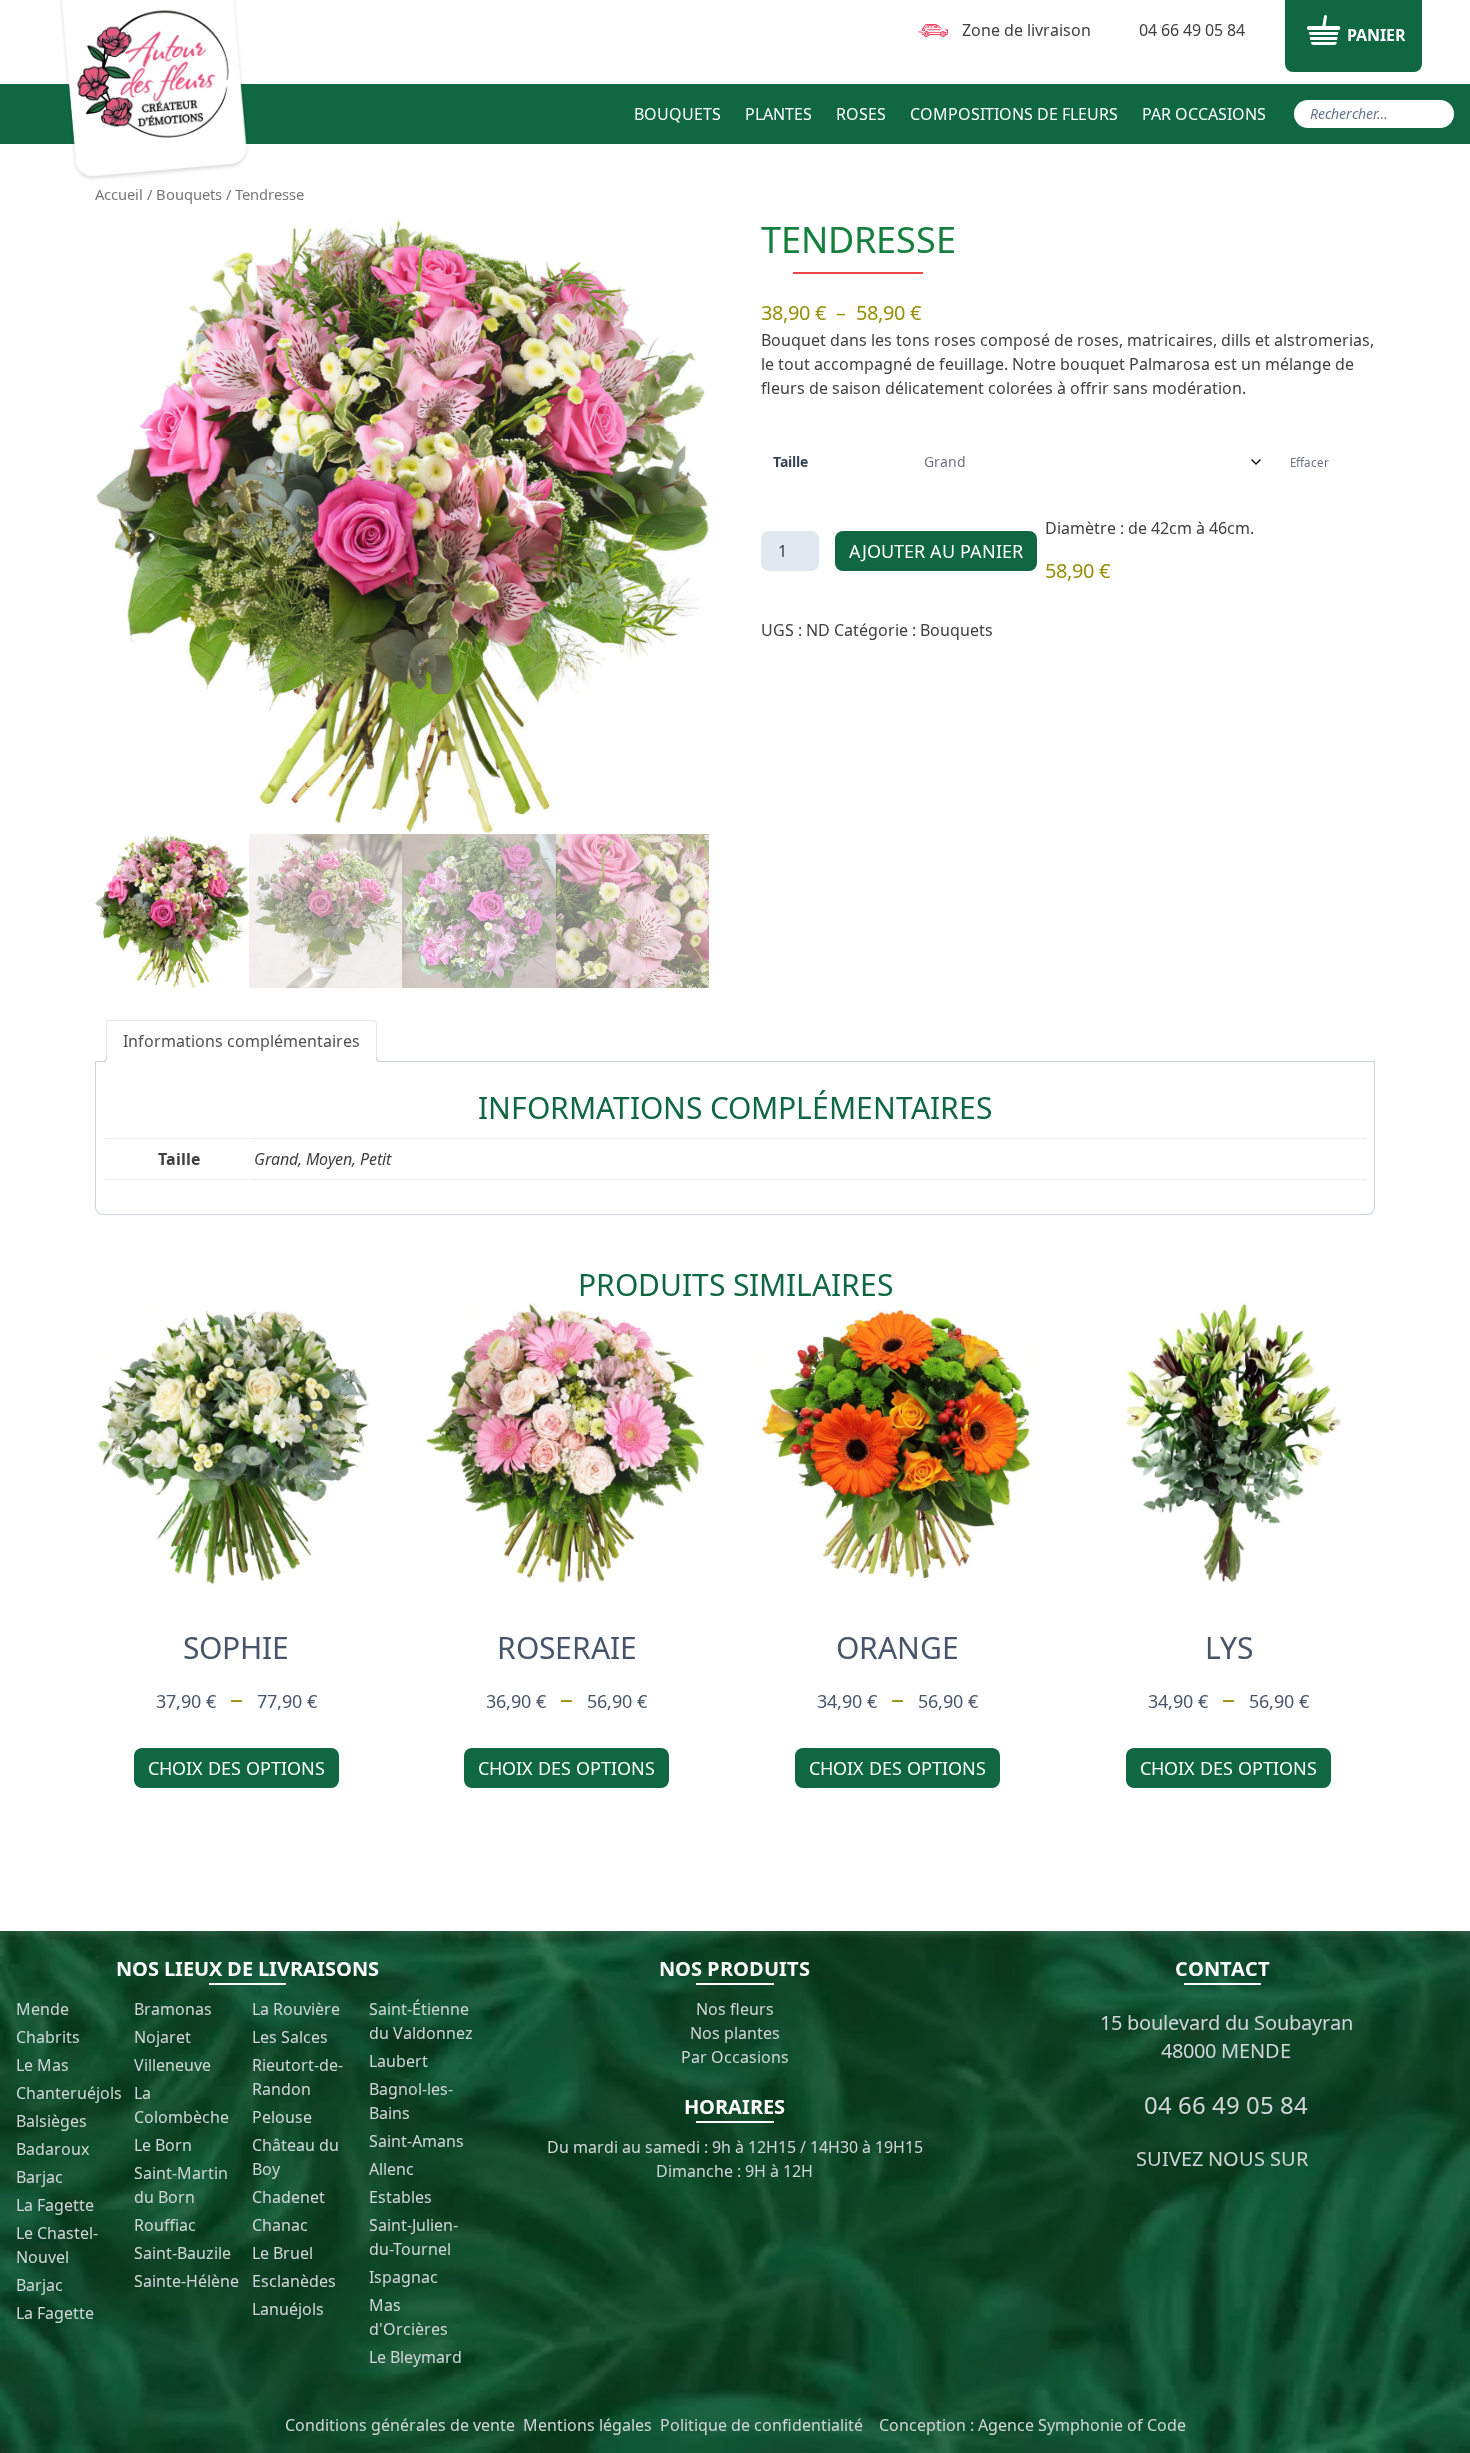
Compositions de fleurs (1014, 114)
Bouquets (677, 114)
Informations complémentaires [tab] (241, 1041)
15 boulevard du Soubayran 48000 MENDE (1226, 2036)
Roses (861, 114)
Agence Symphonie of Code (1082, 2425)
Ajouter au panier (936, 551)
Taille (790, 462)
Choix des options (236, 1768)
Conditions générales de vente (400, 2425)
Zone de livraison (1026, 30)
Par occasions (1204, 114)
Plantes (778, 114)
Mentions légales (587, 2425)
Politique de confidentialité (761, 2425)
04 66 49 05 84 (1192, 30)
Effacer (1309, 462)
